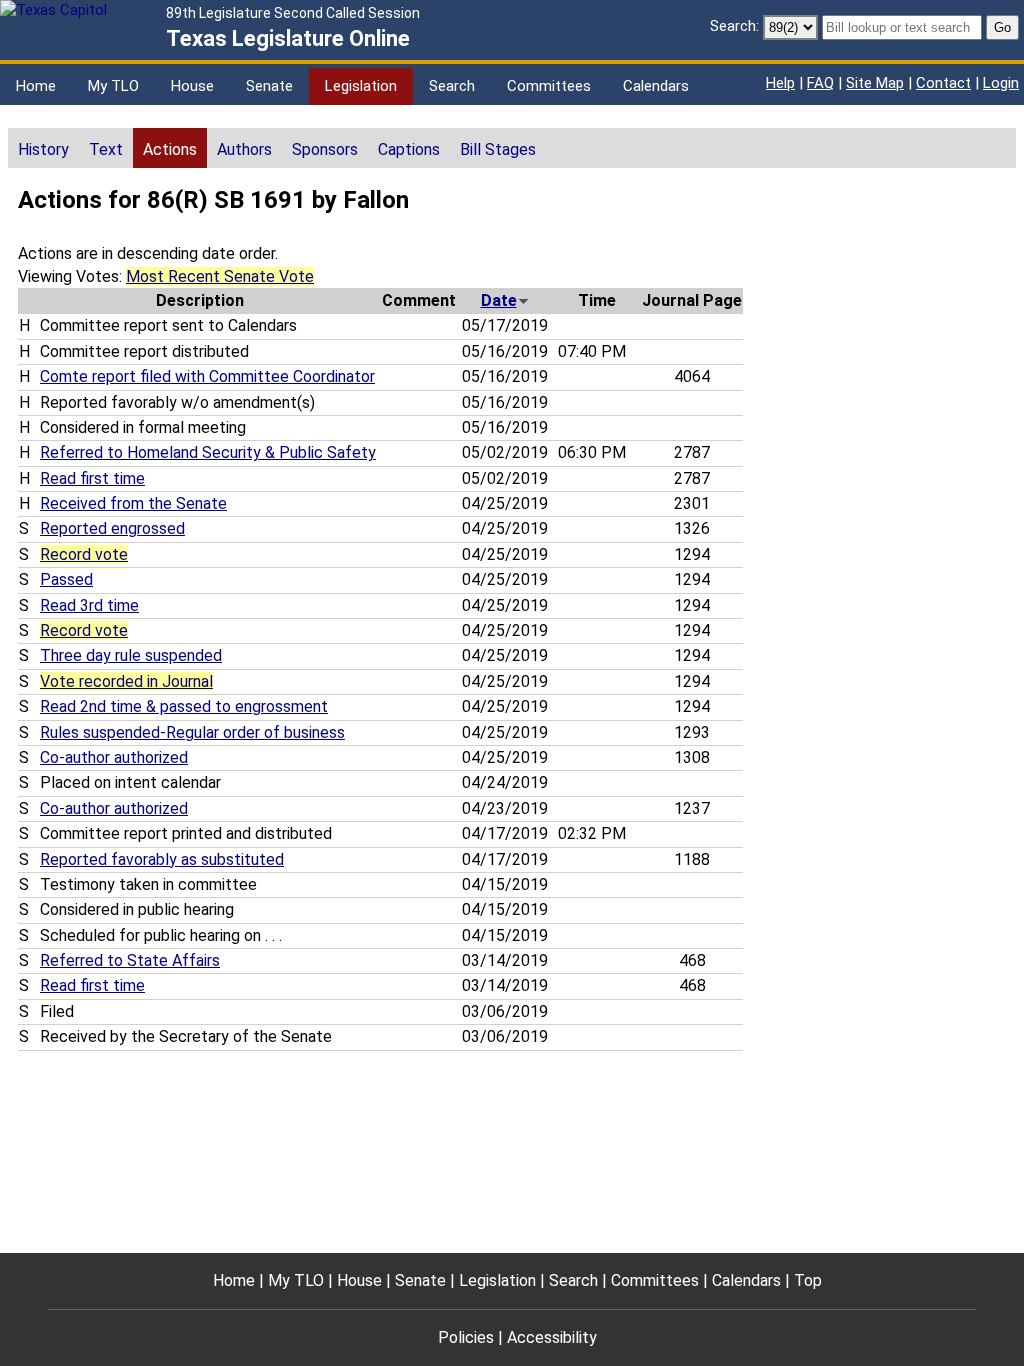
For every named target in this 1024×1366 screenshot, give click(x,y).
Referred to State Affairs (130, 960)
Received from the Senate (133, 503)
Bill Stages (498, 149)
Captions (409, 149)
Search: (734, 26)
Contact (943, 83)
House (192, 86)
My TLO (113, 86)
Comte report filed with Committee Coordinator (207, 376)
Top (808, 1280)
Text (106, 149)
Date (499, 300)
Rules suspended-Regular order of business (192, 732)
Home (36, 86)
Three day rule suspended (131, 655)
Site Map (875, 83)
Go (1002, 27)
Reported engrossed (112, 528)
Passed (66, 579)
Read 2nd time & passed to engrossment (184, 706)
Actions (170, 149)
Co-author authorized (114, 757)
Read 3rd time (89, 605)
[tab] (43, 148)
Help (780, 83)
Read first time (92, 478)
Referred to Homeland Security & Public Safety (208, 452)
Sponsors (325, 149)
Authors (244, 149)
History (43, 149)
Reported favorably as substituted (162, 859)
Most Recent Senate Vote (220, 276)
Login (1001, 83)
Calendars (656, 86)
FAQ (820, 83)
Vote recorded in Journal (126, 681)
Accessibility (552, 1337)
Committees (549, 86)
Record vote (84, 554)
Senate (269, 86)
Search (452, 86)
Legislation (361, 86)
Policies (466, 1337)
